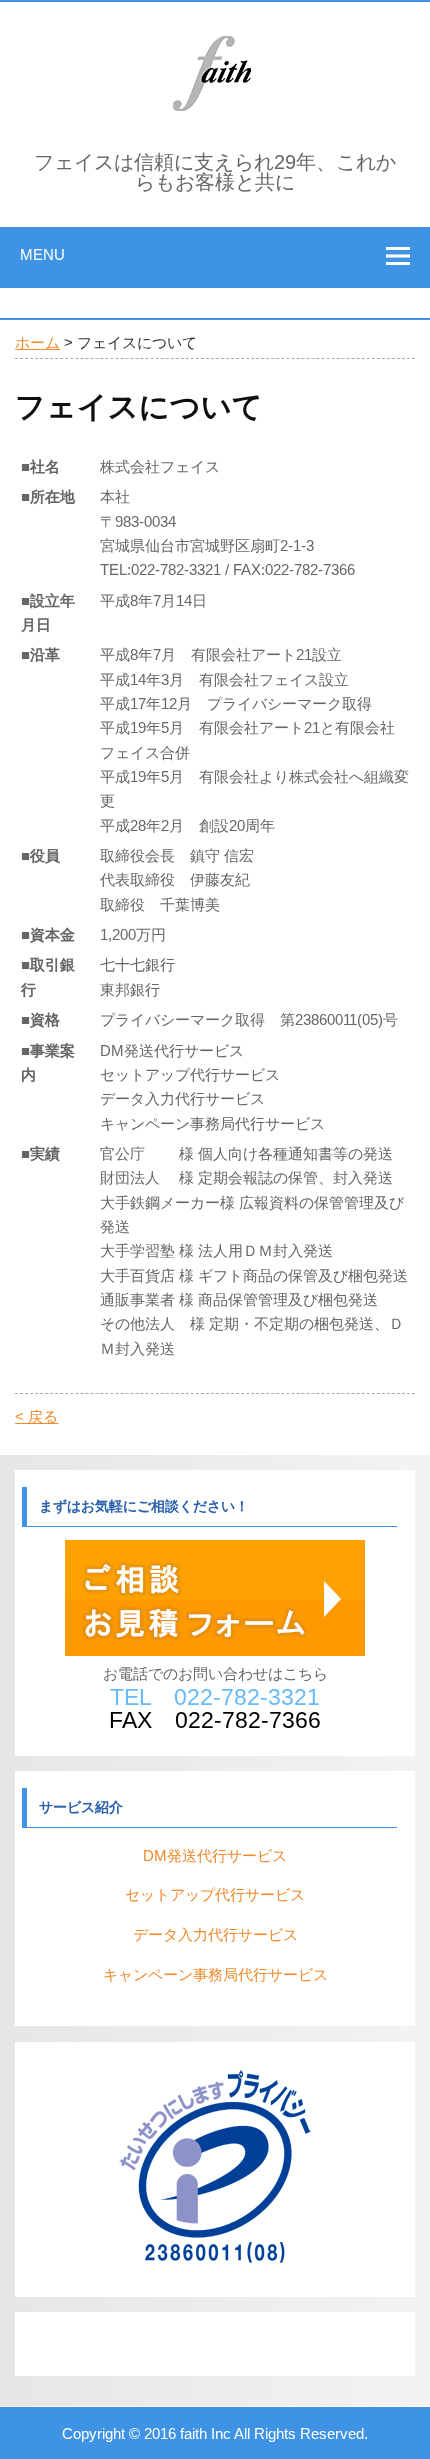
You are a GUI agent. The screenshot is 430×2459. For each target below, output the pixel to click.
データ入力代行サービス (215, 1934)
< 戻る (36, 1416)
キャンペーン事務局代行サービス (215, 1974)
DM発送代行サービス (215, 1855)
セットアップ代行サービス (215, 1894)
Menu (42, 254)
